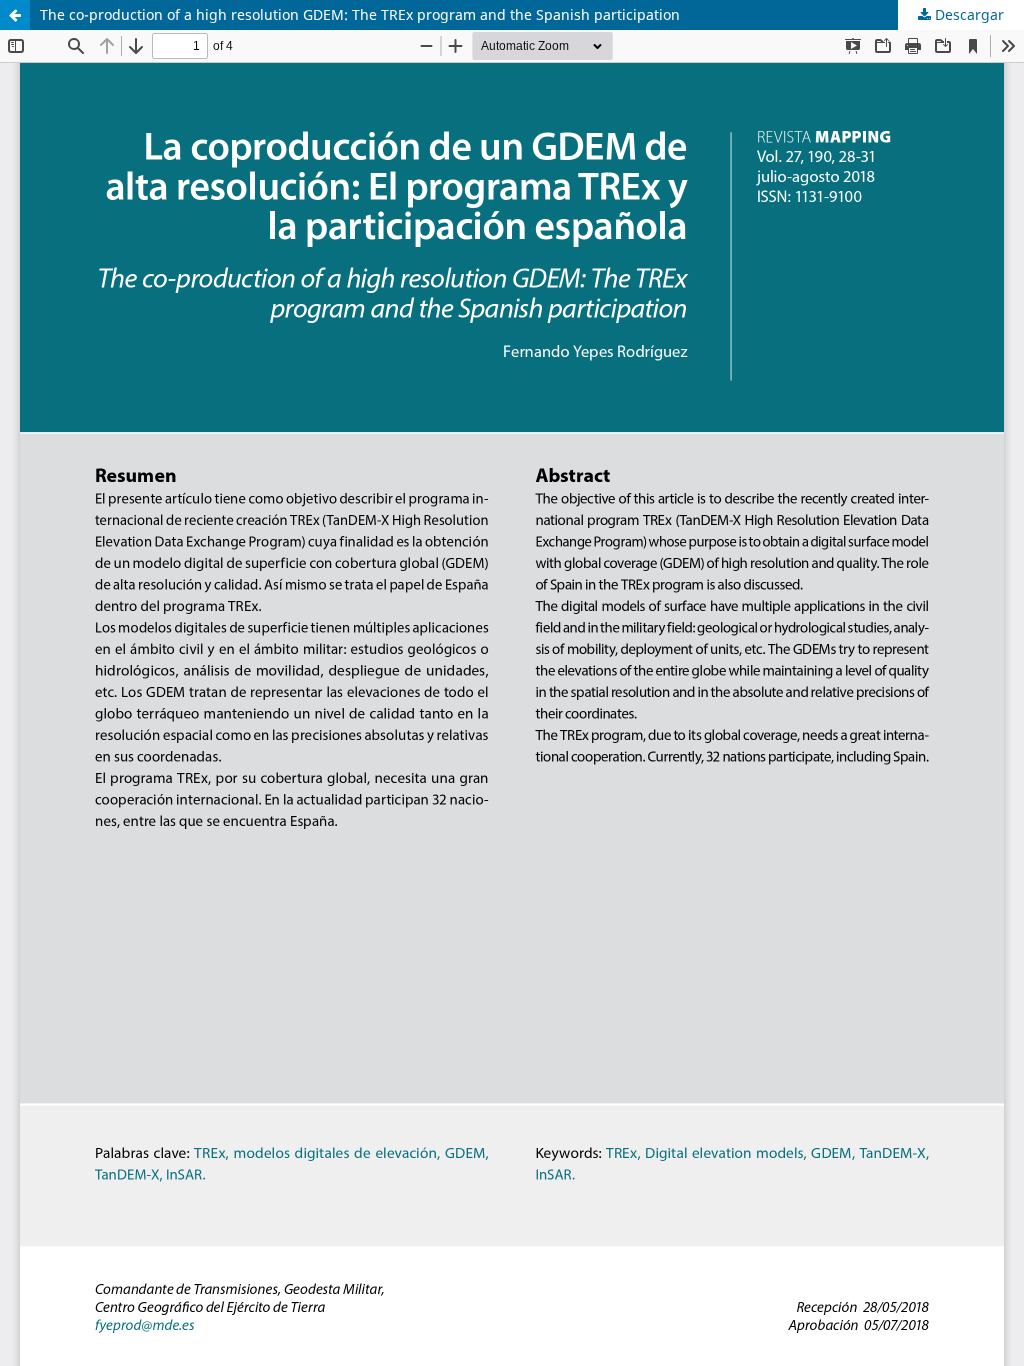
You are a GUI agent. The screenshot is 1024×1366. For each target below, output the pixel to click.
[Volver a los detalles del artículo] (15, 15)
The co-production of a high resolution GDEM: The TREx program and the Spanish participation (360, 14)
